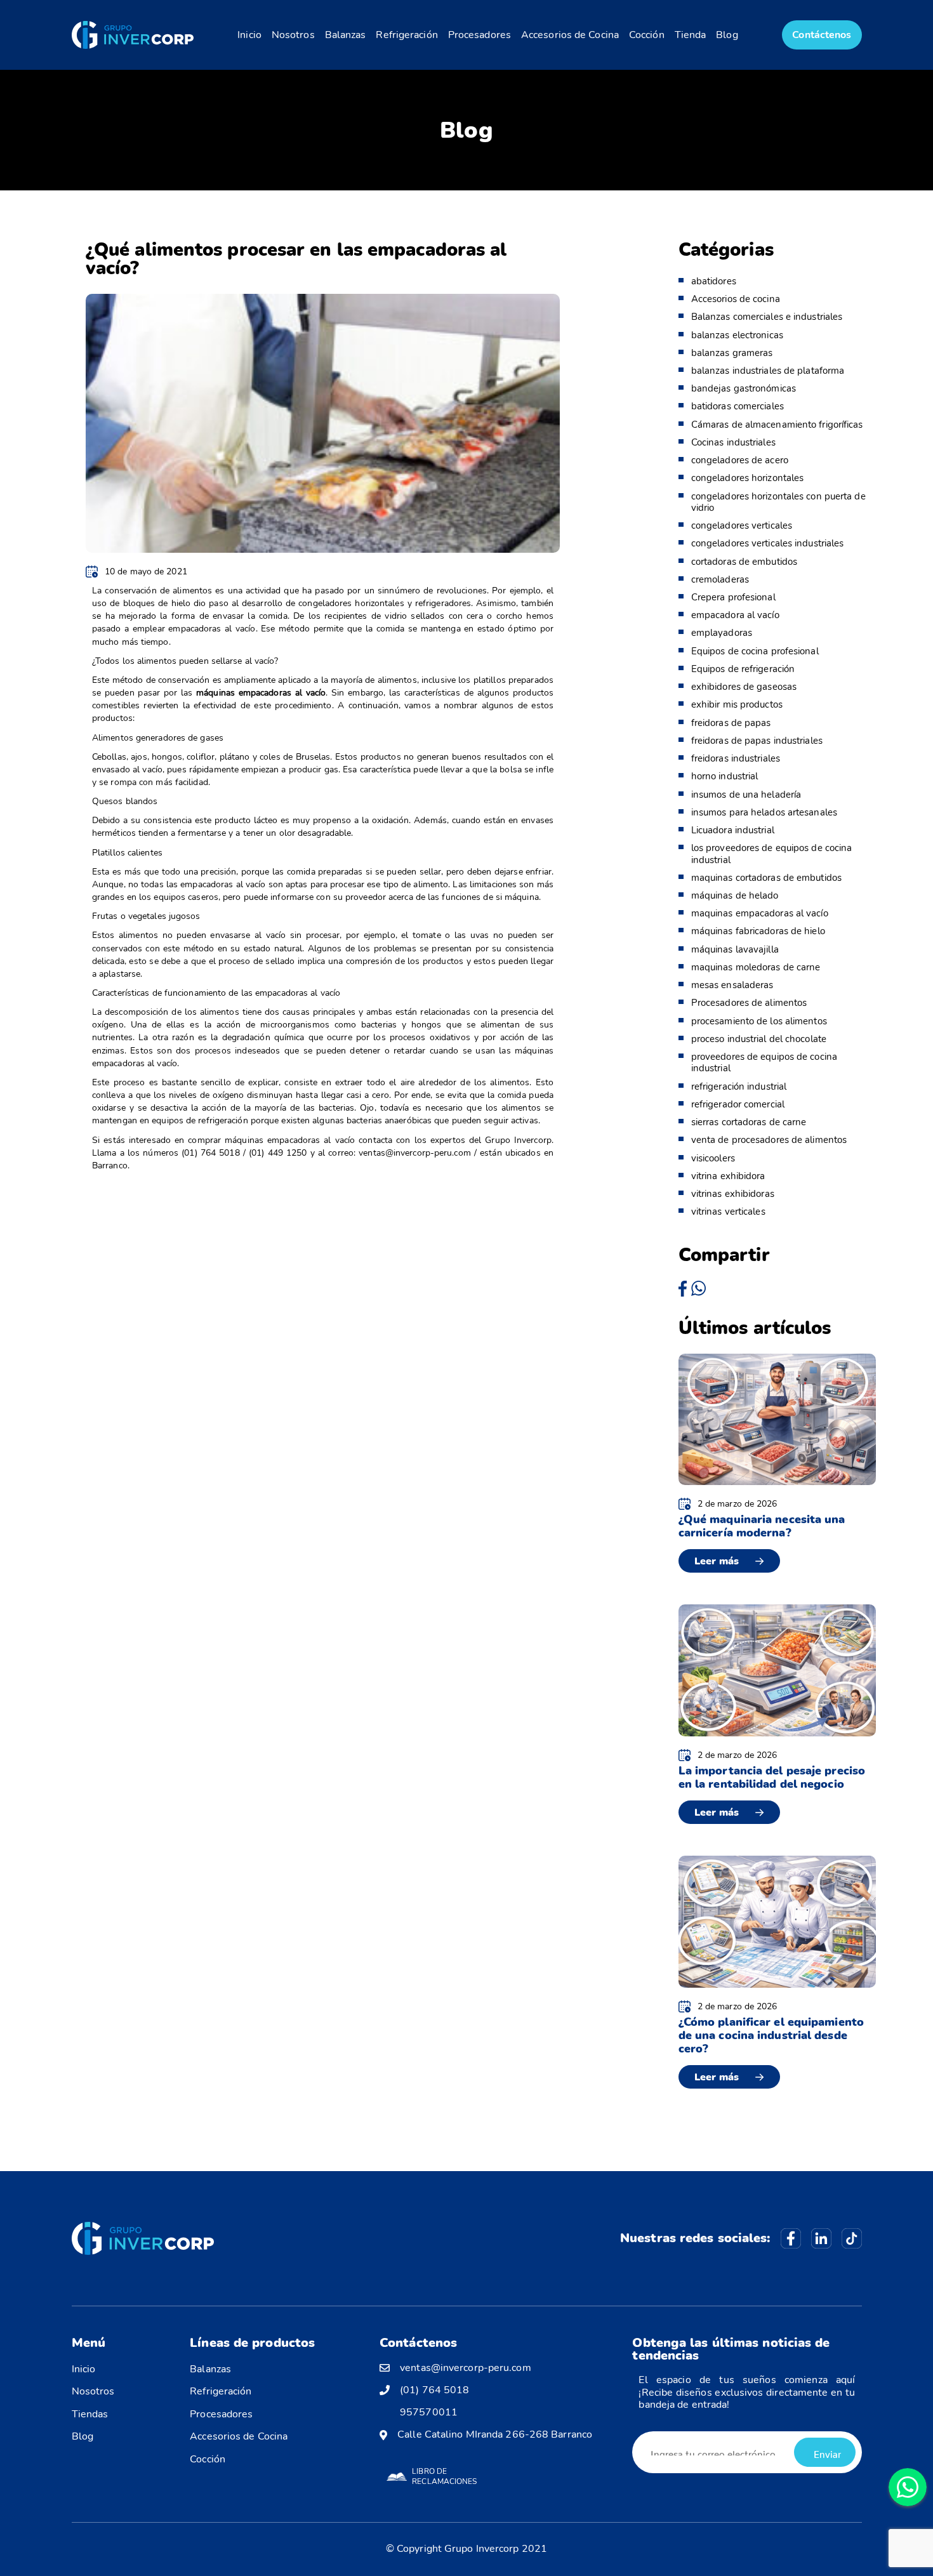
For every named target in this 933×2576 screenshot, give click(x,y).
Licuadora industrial (733, 830)
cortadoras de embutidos (744, 562)
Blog (727, 35)
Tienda (691, 35)
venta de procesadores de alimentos (769, 1140)
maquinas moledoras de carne (756, 967)
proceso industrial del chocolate (759, 1039)
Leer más (717, 1561)
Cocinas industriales (733, 442)
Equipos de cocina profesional (755, 651)
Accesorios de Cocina (570, 35)
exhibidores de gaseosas (744, 687)
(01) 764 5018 (434, 2390)
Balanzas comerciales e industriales (767, 317)
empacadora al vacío (735, 615)
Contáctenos (822, 35)
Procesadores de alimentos (749, 1003)
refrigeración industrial (739, 1087)
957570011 (429, 2413)
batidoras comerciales (738, 406)
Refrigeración (407, 35)
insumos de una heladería (746, 795)
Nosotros (293, 35)
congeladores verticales (742, 525)
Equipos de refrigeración (743, 669)
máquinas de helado (735, 895)
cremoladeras (720, 579)
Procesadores (480, 35)
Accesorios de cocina (736, 299)
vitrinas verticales (728, 1212)
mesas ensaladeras (732, 985)
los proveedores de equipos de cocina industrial (772, 854)
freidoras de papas (731, 723)
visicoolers (713, 1158)
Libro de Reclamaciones (444, 2476)
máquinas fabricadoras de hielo (758, 931)
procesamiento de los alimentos (759, 1021)
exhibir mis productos (737, 704)
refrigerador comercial (738, 1104)
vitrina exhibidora (728, 1176)
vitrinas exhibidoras (733, 1194)
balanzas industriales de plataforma (768, 371)
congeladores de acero (740, 460)
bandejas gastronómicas (744, 388)
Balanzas (346, 35)
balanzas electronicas (737, 335)
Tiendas (90, 2414)
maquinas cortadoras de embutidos (766, 878)
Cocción (647, 35)
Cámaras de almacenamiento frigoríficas (777, 425)
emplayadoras (722, 633)
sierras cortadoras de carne (749, 1122)
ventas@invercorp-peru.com (466, 2368)
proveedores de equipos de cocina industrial (764, 1062)
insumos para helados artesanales (764, 812)
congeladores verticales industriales (768, 543)
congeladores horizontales (748, 478)
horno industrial (725, 776)
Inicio (249, 35)
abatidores (714, 281)
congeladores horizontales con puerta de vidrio (778, 502)
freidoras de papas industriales (757, 741)
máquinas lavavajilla (735, 949)
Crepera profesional (733, 597)
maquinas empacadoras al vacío (760, 913)
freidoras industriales (736, 758)
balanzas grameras (732, 353)
